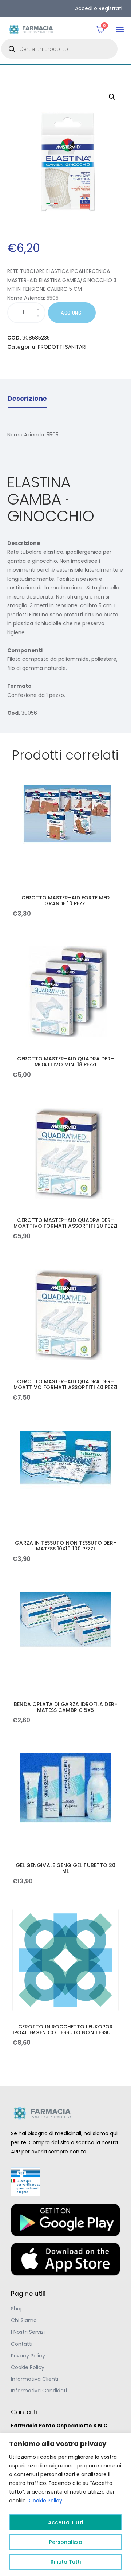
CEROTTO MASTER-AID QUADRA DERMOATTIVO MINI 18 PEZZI (65, 1062)
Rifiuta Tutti (66, 2562)
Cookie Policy (45, 2501)
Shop (17, 2309)
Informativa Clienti (35, 2379)
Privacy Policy (28, 2356)
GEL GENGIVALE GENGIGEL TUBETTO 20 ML (65, 1868)
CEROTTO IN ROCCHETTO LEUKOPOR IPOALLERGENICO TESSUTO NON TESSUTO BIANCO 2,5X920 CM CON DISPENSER (65, 2030)
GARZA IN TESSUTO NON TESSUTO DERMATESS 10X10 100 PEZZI (65, 1546)
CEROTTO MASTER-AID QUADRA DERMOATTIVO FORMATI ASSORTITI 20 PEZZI (65, 1223)
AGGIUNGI (72, 313)
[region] (65, 2504)
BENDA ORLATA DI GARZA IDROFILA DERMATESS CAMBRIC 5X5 (65, 1707)
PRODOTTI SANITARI (62, 347)
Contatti (22, 2344)
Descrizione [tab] (27, 399)
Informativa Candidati (39, 2391)
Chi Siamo (24, 2320)
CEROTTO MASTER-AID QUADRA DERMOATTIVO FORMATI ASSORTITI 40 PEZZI (65, 1384)
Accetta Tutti (65, 2522)
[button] (120, 29)
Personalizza (66, 2542)
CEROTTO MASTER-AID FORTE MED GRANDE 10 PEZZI (66, 901)
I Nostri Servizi (28, 2332)
